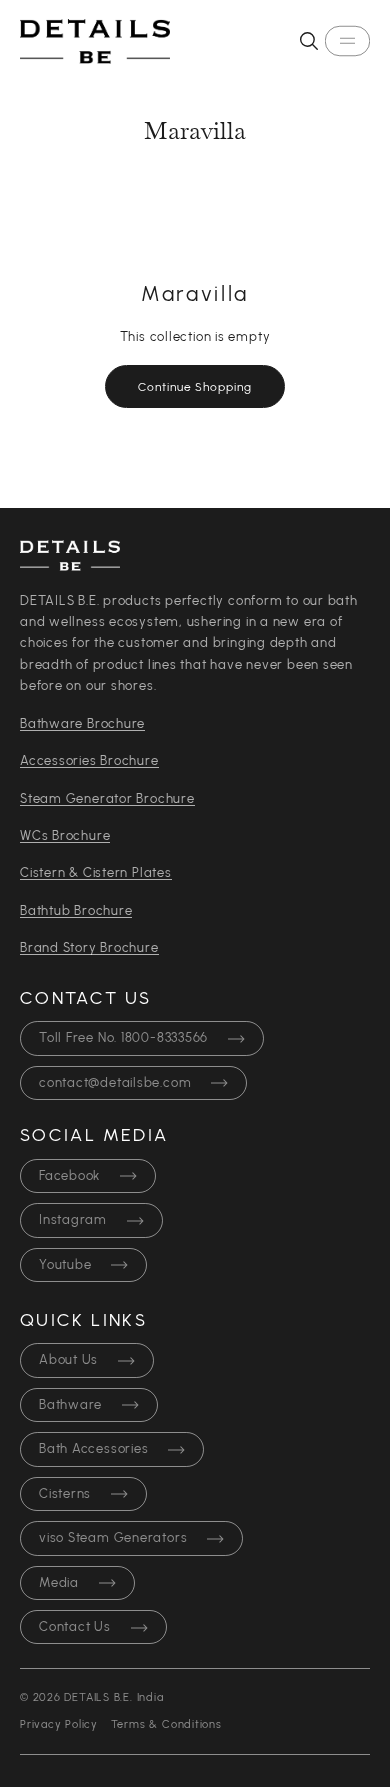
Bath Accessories (93, 1449)
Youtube (65, 1265)
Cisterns (65, 1494)
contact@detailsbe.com (115, 1083)
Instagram (73, 1220)
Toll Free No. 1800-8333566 (123, 1038)
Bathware (70, 1405)
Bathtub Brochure (76, 911)
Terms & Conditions (166, 1724)
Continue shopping (194, 387)
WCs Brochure (65, 836)
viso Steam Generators (113, 1538)
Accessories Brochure (89, 761)
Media (59, 1583)
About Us (68, 1360)
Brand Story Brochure (89, 948)
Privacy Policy (59, 1724)
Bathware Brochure (82, 724)
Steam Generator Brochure (107, 799)
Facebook (69, 1176)
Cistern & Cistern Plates (96, 873)
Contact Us (75, 1627)
